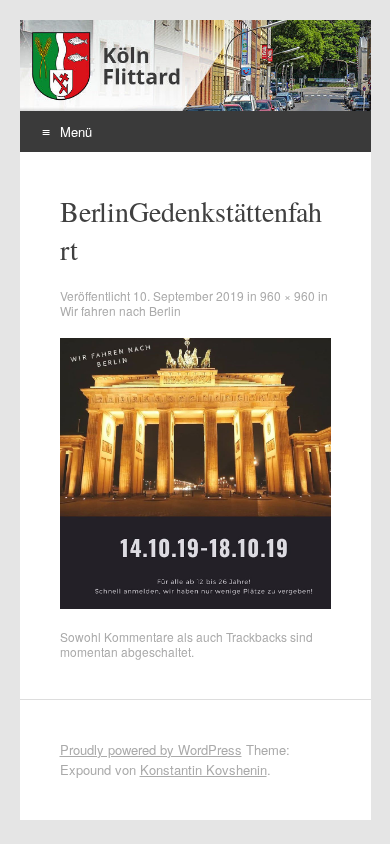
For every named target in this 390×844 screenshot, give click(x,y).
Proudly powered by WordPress (151, 749)
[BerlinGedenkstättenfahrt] (195, 603)
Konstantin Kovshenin (203, 769)
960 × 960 (287, 295)
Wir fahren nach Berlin (120, 310)
